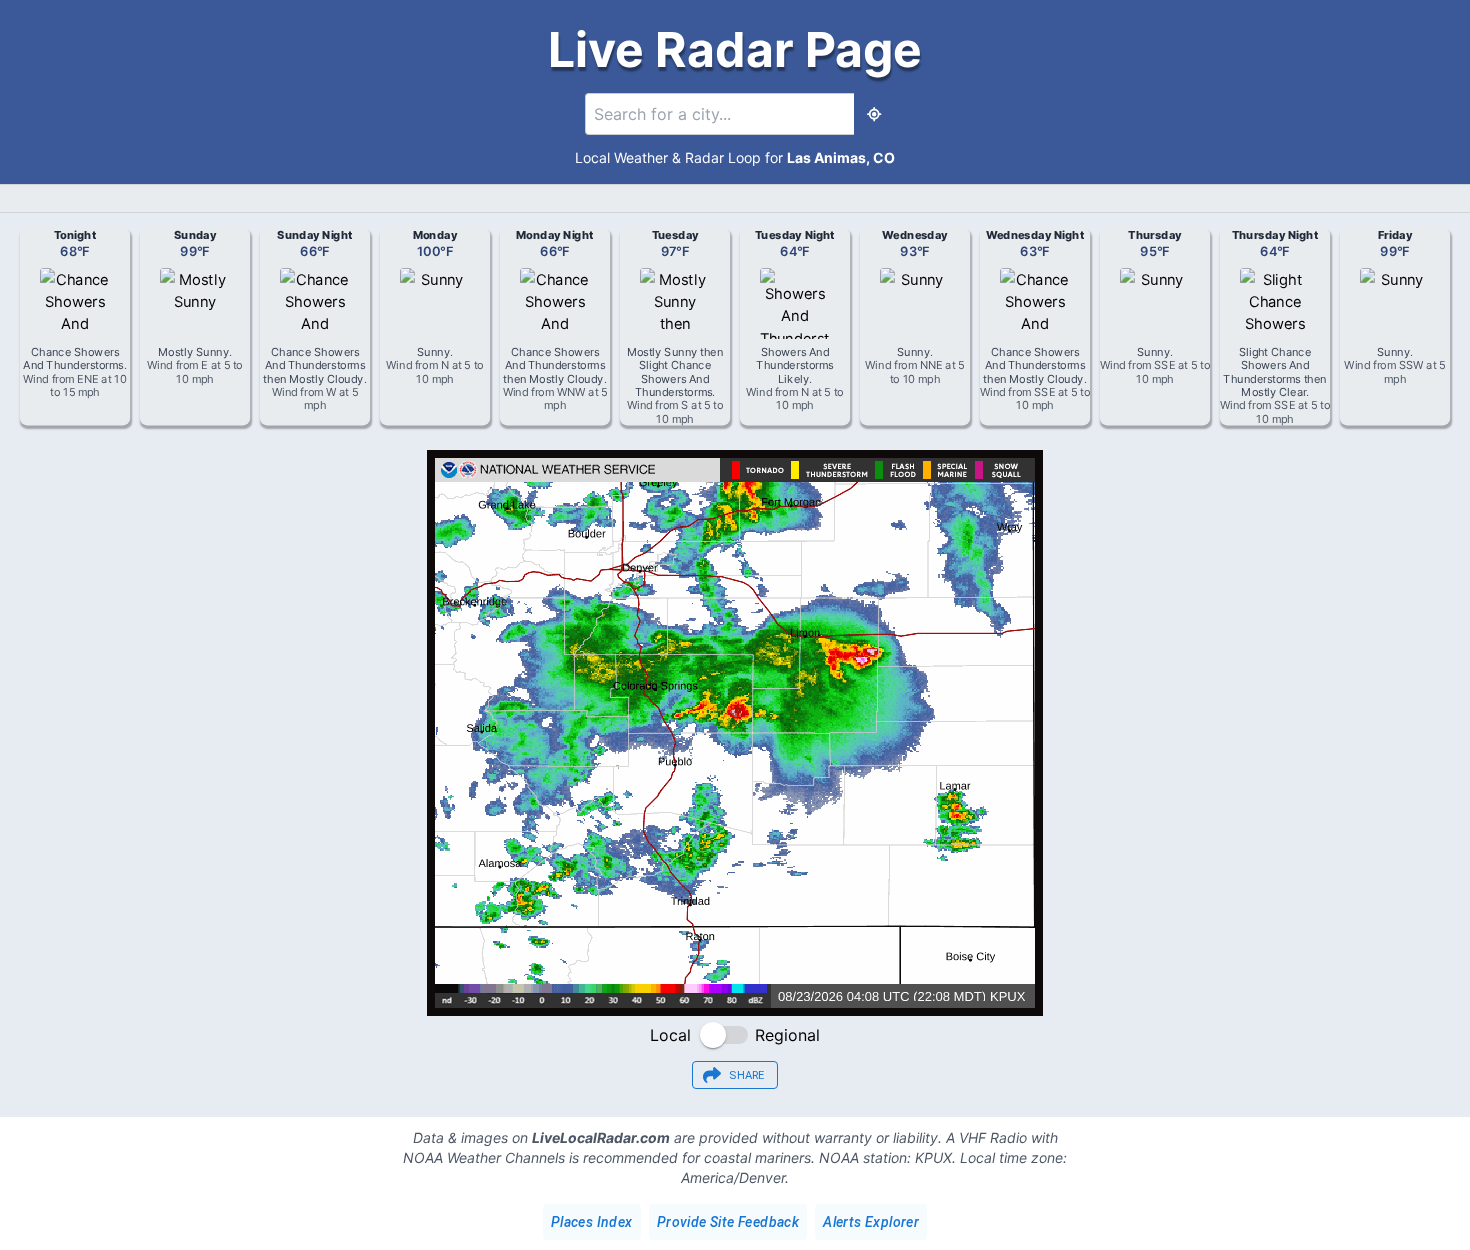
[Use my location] (874, 114)
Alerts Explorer (871, 1222)
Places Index (592, 1222)
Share (747, 1075)
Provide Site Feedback (728, 1222)
